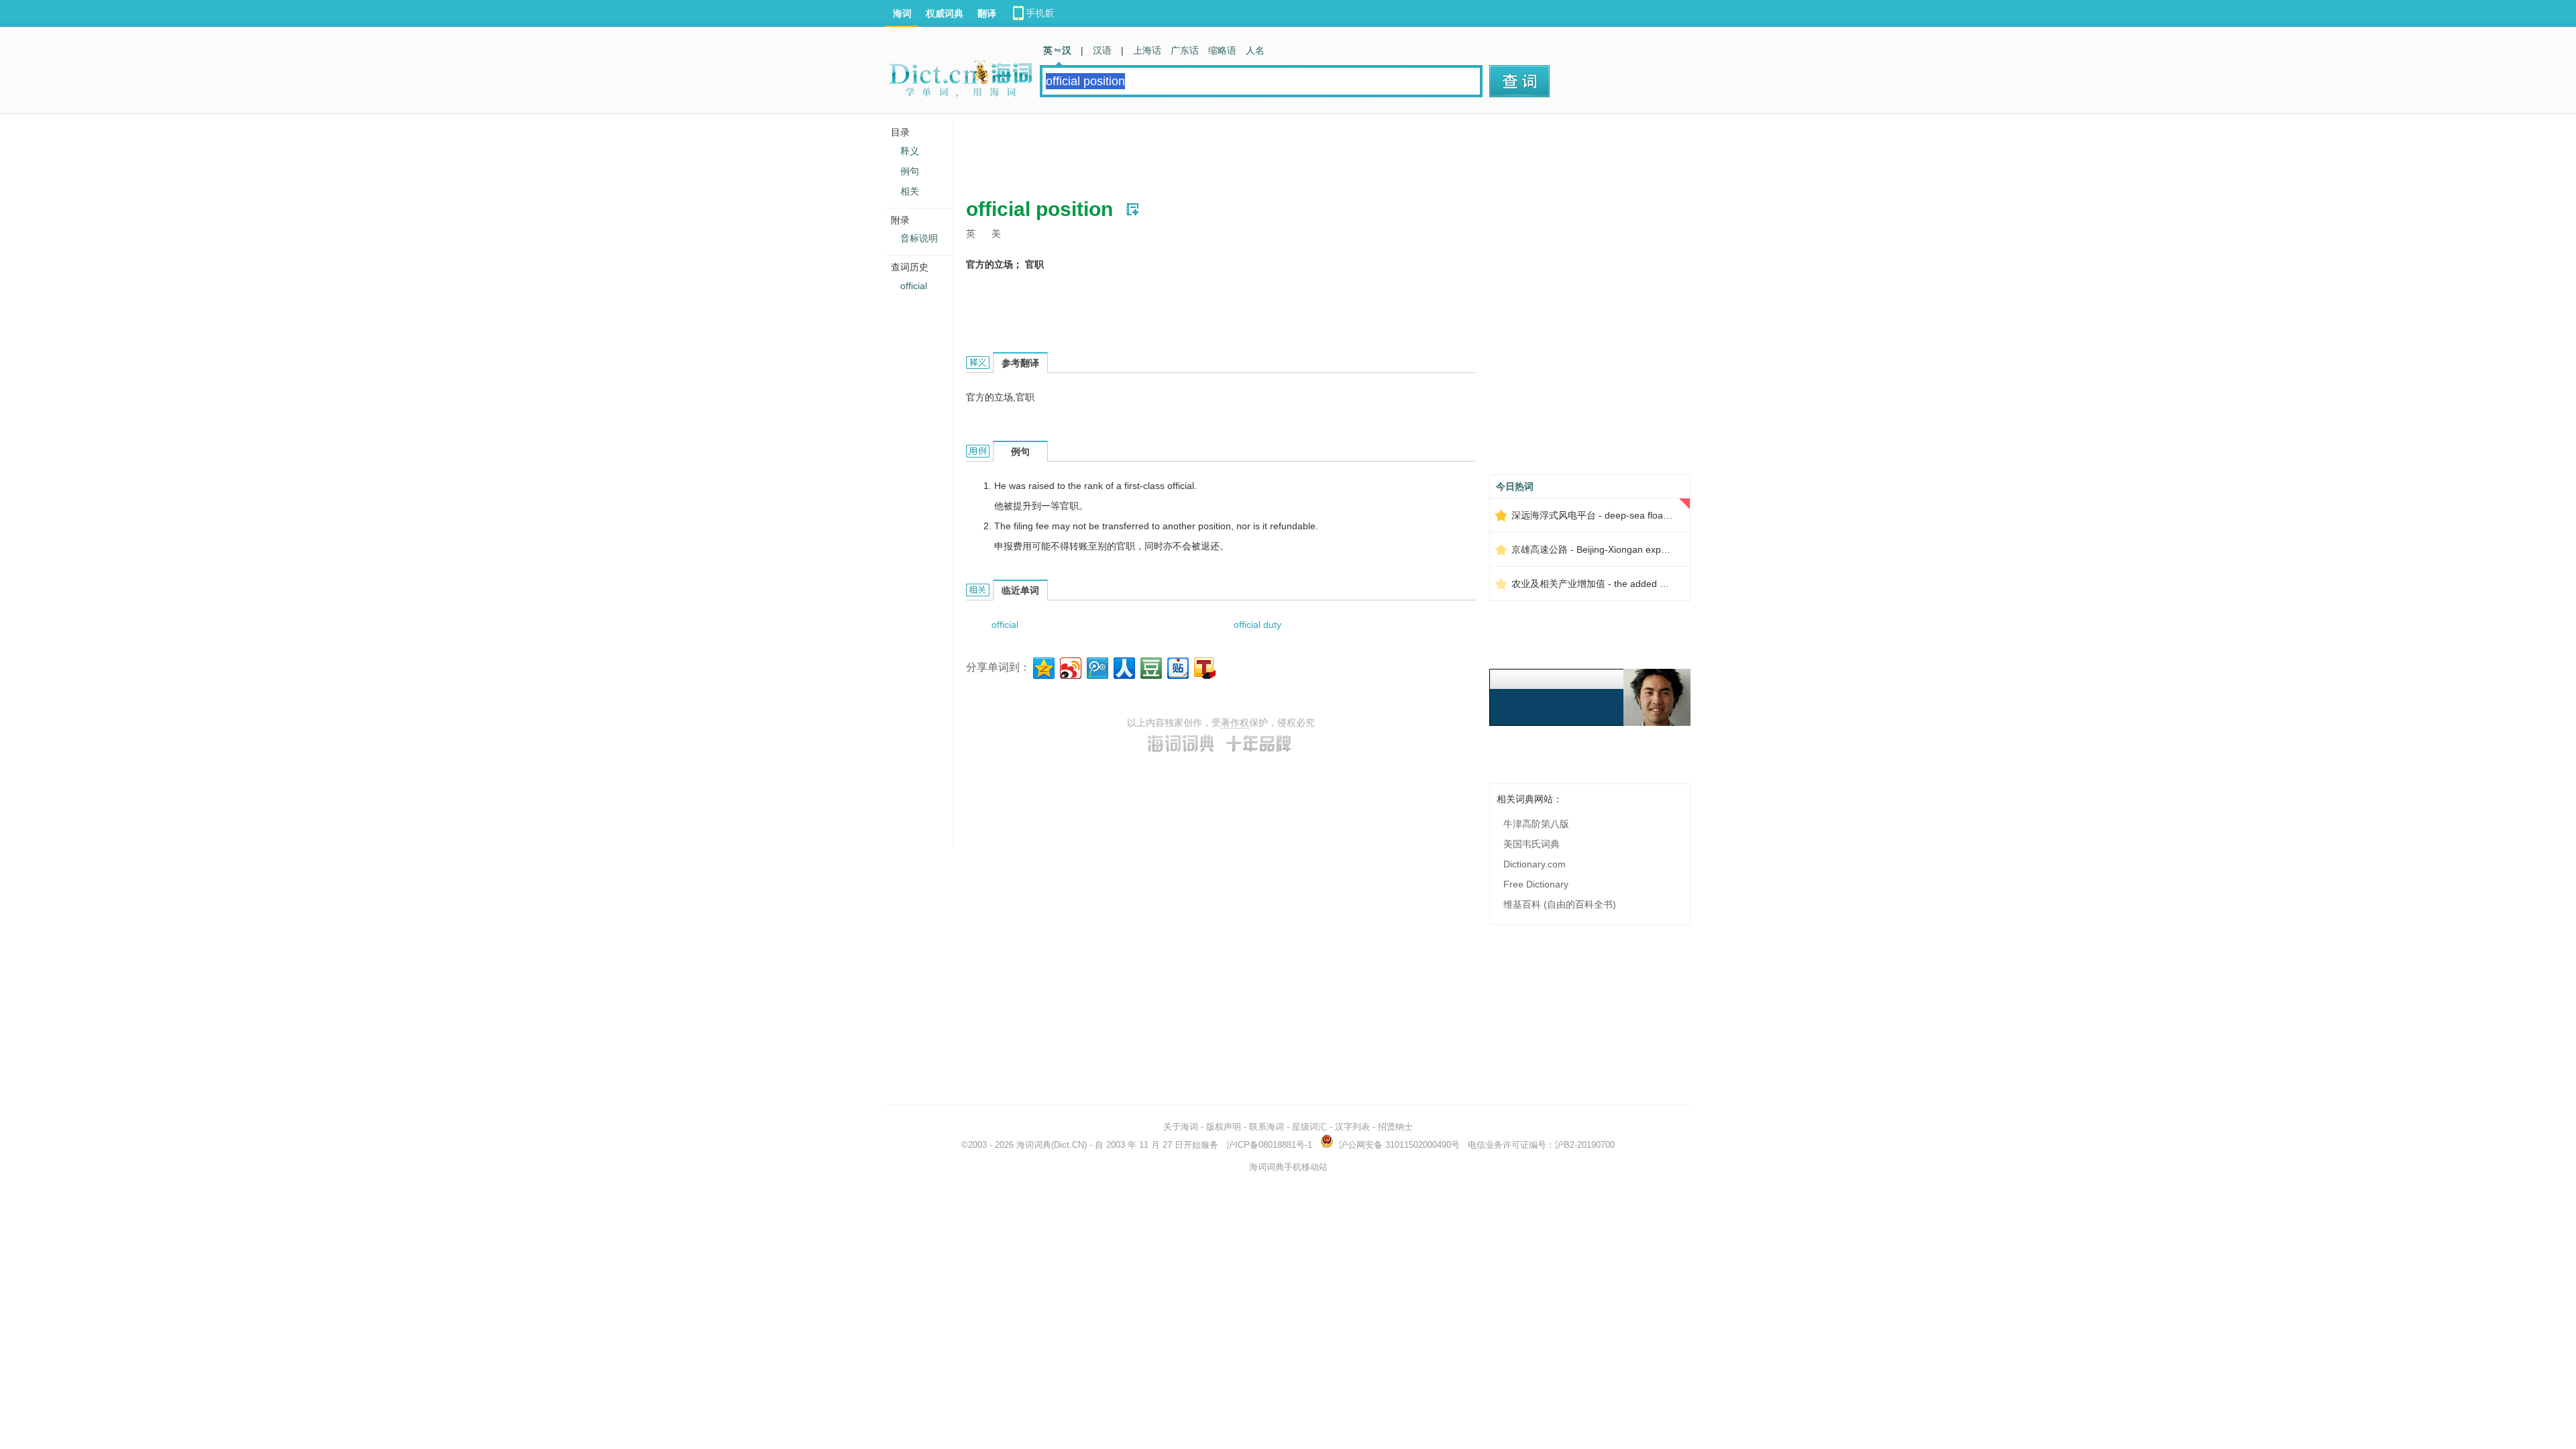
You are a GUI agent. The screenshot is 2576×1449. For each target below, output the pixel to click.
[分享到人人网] (1123, 666)
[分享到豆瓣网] (1150, 666)
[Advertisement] (1210, 151)
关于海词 (1181, 1127)
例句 (910, 171)
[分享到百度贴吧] (1177, 666)
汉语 (1102, 50)
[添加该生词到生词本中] (1132, 209)
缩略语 (1222, 50)
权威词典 (945, 13)
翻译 (987, 13)
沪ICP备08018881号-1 (1269, 1145)
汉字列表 (1352, 1127)
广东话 (1185, 50)
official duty (1257, 625)
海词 (902, 13)
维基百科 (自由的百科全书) (1560, 904)
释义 (910, 151)
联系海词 (1267, 1127)
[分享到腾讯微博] (1096, 666)
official (1005, 625)
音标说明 (919, 238)
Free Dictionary (1536, 884)
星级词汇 (1309, 1127)
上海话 (1147, 50)
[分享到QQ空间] (1043, 666)
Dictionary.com (1535, 864)
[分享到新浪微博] (1070, 666)
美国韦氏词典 (1532, 844)
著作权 (1235, 722)
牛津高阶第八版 (1536, 824)
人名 (1255, 50)
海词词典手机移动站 (1288, 1167)
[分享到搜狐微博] (1204, 666)
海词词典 (1034, 1145)
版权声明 (1224, 1127)
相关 (910, 191)
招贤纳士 (1395, 1127)
